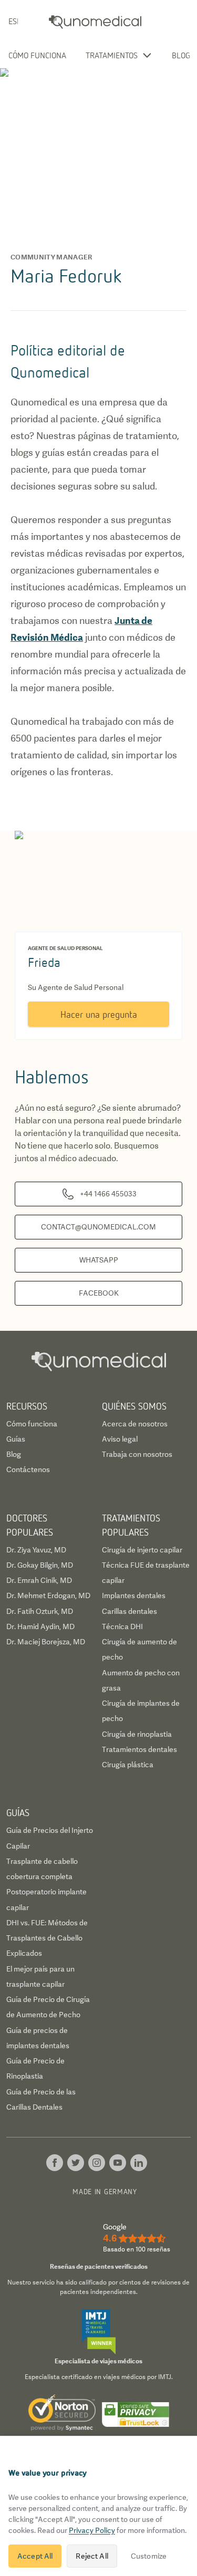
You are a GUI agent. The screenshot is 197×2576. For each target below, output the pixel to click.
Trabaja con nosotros (137, 1454)
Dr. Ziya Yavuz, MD (36, 1550)
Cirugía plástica (128, 1765)
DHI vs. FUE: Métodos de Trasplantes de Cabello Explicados (47, 1938)
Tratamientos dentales (139, 1749)
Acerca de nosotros (135, 1424)
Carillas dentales (129, 1611)
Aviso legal (120, 1439)
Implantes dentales (134, 1595)
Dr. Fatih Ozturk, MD (40, 1611)
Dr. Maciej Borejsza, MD (46, 1642)
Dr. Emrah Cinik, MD (39, 1580)
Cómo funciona (37, 55)
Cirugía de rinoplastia (137, 1734)
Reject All (92, 2556)
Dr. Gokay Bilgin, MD (40, 1565)
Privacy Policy (92, 2530)
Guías (16, 1439)
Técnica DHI (122, 1626)
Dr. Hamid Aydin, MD (40, 1626)
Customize (149, 2556)
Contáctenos (28, 1469)
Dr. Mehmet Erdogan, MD (48, 1595)
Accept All (35, 2556)
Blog (181, 55)
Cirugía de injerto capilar (142, 1550)
